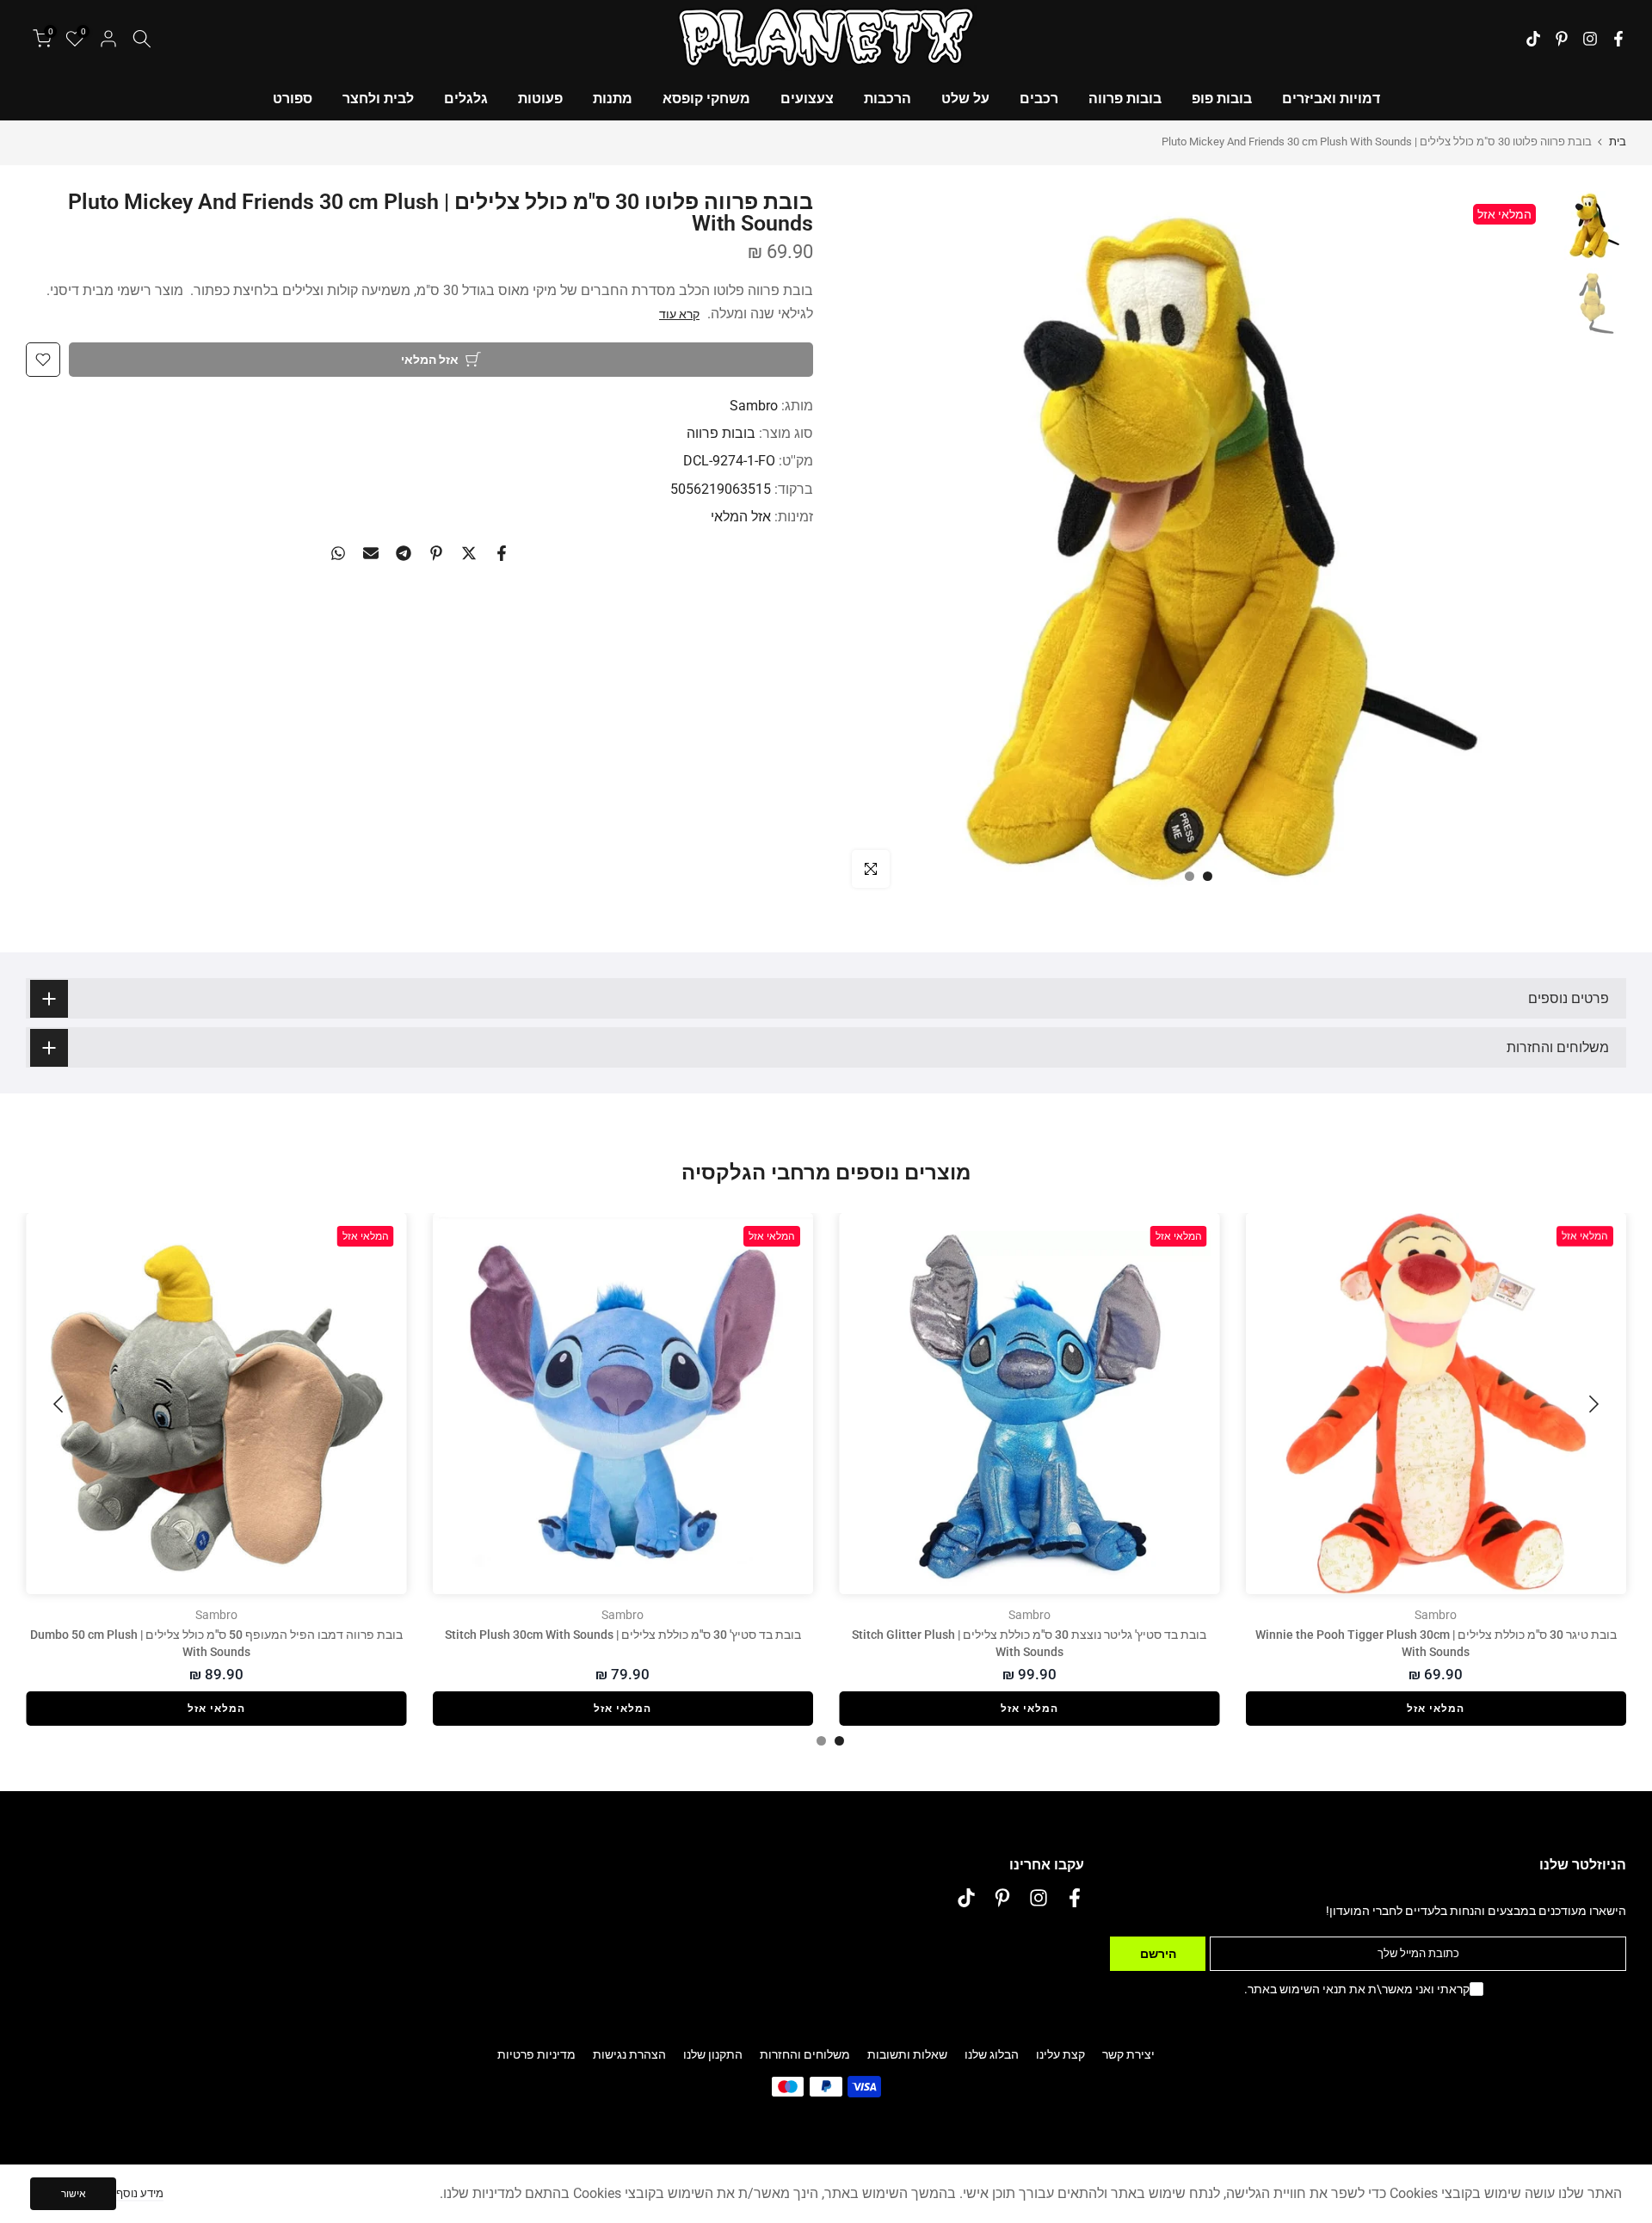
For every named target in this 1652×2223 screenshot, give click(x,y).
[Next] (60, 1404)
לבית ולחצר (378, 99)
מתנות (613, 99)
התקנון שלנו (713, 2054)
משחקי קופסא (706, 99)
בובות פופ (1222, 99)
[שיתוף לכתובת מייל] (371, 553)
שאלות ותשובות (907, 2054)
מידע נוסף (140, 2193)
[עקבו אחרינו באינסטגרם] (1590, 39)
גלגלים (466, 99)
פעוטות (540, 99)
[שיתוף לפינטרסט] (436, 553)
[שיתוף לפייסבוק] (502, 553)
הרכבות (888, 99)
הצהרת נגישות (629, 2054)
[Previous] (1592, 1404)
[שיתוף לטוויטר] (469, 553)
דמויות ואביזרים (1331, 99)
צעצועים (807, 99)
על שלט (965, 99)
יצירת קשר (1128, 2054)
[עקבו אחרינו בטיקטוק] (1533, 39)
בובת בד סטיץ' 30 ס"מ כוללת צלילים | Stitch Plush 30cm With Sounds (623, 1635)
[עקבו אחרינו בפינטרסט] (1562, 39)
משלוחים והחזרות (805, 2054)
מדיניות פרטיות (536, 2054)
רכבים (1039, 99)
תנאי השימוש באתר (1297, 1989)
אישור (74, 2194)
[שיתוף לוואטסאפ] (338, 553)
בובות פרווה (1125, 99)
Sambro (754, 406)
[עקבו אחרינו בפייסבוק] (1618, 39)
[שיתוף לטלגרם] (404, 553)
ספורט (293, 99)
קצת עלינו (1060, 2054)
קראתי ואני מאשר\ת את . (1357, 1989)
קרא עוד (679, 314)
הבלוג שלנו (992, 2054)
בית (1618, 142)
